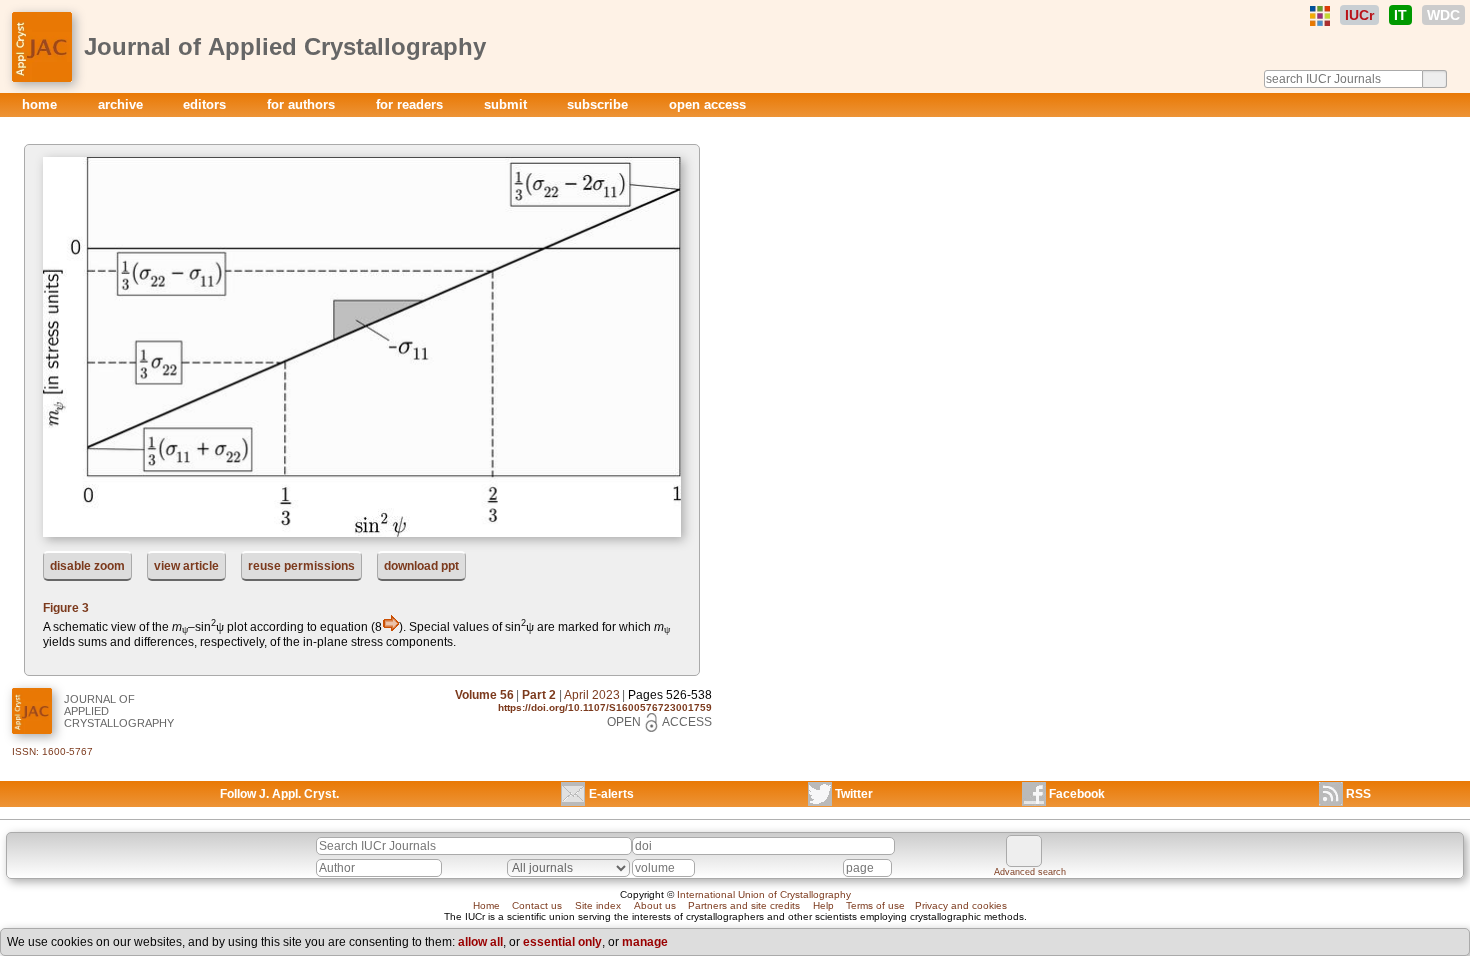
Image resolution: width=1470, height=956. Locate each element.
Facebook (1077, 794)
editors (206, 104)
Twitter (854, 794)
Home (486, 905)
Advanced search (1030, 872)
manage (645, 942)
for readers (411, 104)
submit (507, 104)
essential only (562, 942)
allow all (480, 942)
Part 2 (539, 695)
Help (823, 905)
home (41, 104)
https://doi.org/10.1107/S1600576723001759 (605, 707)
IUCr (1359, 15)
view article (186, 566)
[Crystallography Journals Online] (1320, 16)
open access (707, 104)
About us (655, 905)
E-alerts (611, 794)
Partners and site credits (744, 905)
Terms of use (875, 905)
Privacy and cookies (961, 905)
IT (1400, 15)
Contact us (537, 905)
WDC (1443, 15)
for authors (303, 104)
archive (122, 104)
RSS (1358, 794)
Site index (598, 905)
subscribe (599, 104)
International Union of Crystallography (764, 894)
